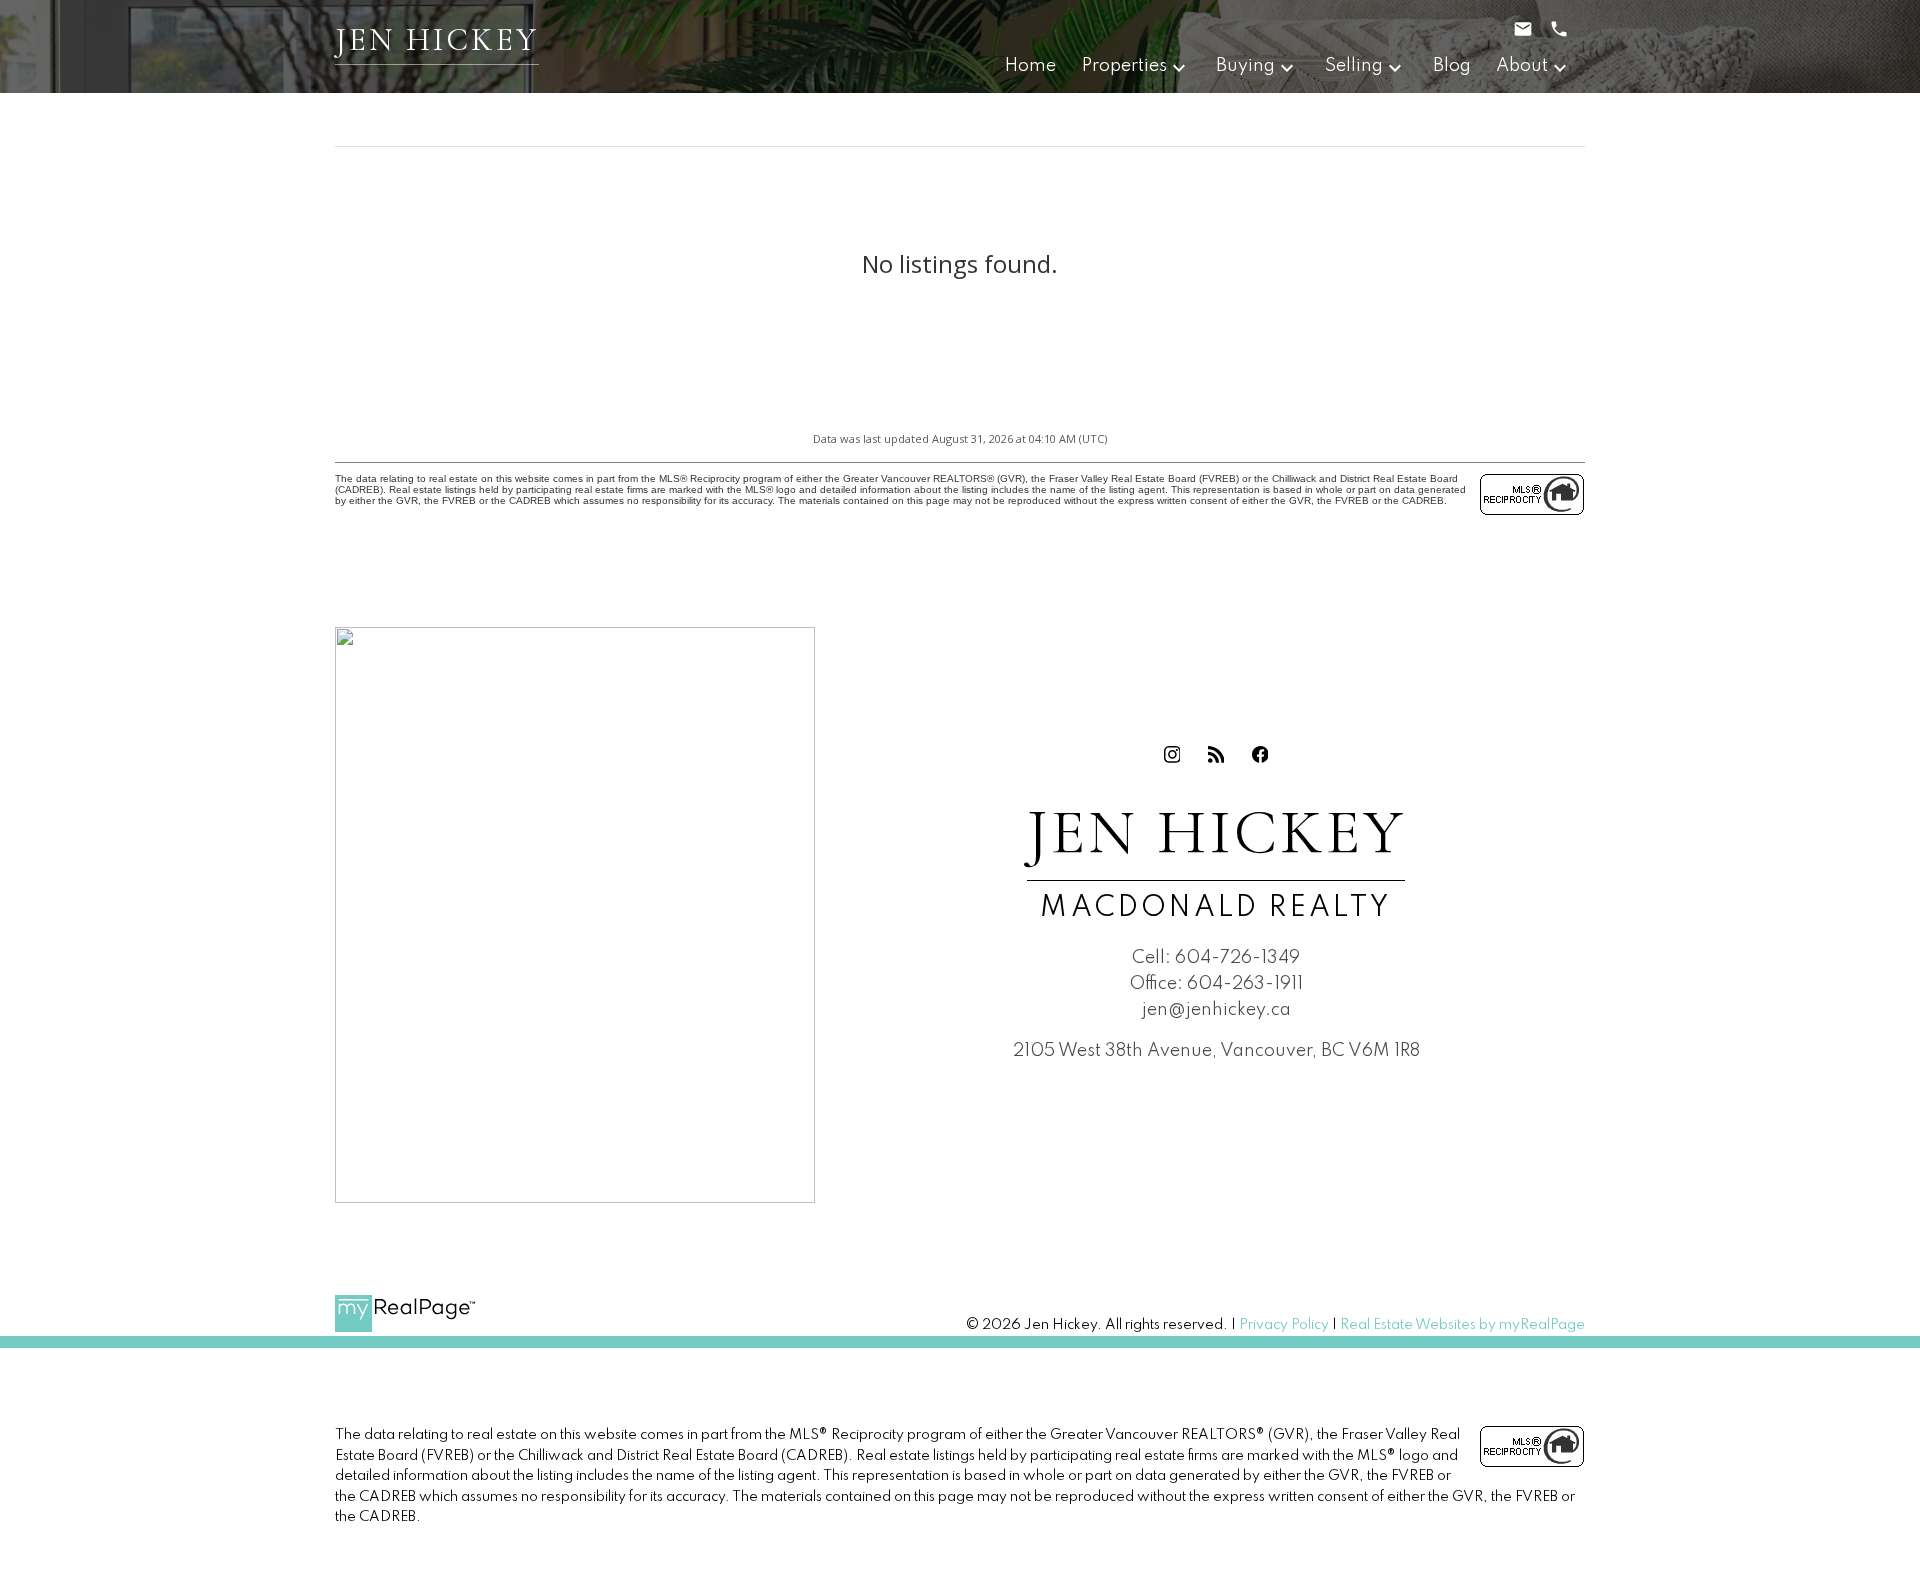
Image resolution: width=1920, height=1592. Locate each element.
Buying (1245, 66)
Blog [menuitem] (1452, 66)
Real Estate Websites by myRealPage (1462, 1325)
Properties (1124, 66)
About (1522, 66)
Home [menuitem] (1030, 66)
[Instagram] (1172, 754)
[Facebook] (1260, 754)
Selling (1354, 66)
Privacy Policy (1284, 1325)
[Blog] (1216, 754)
